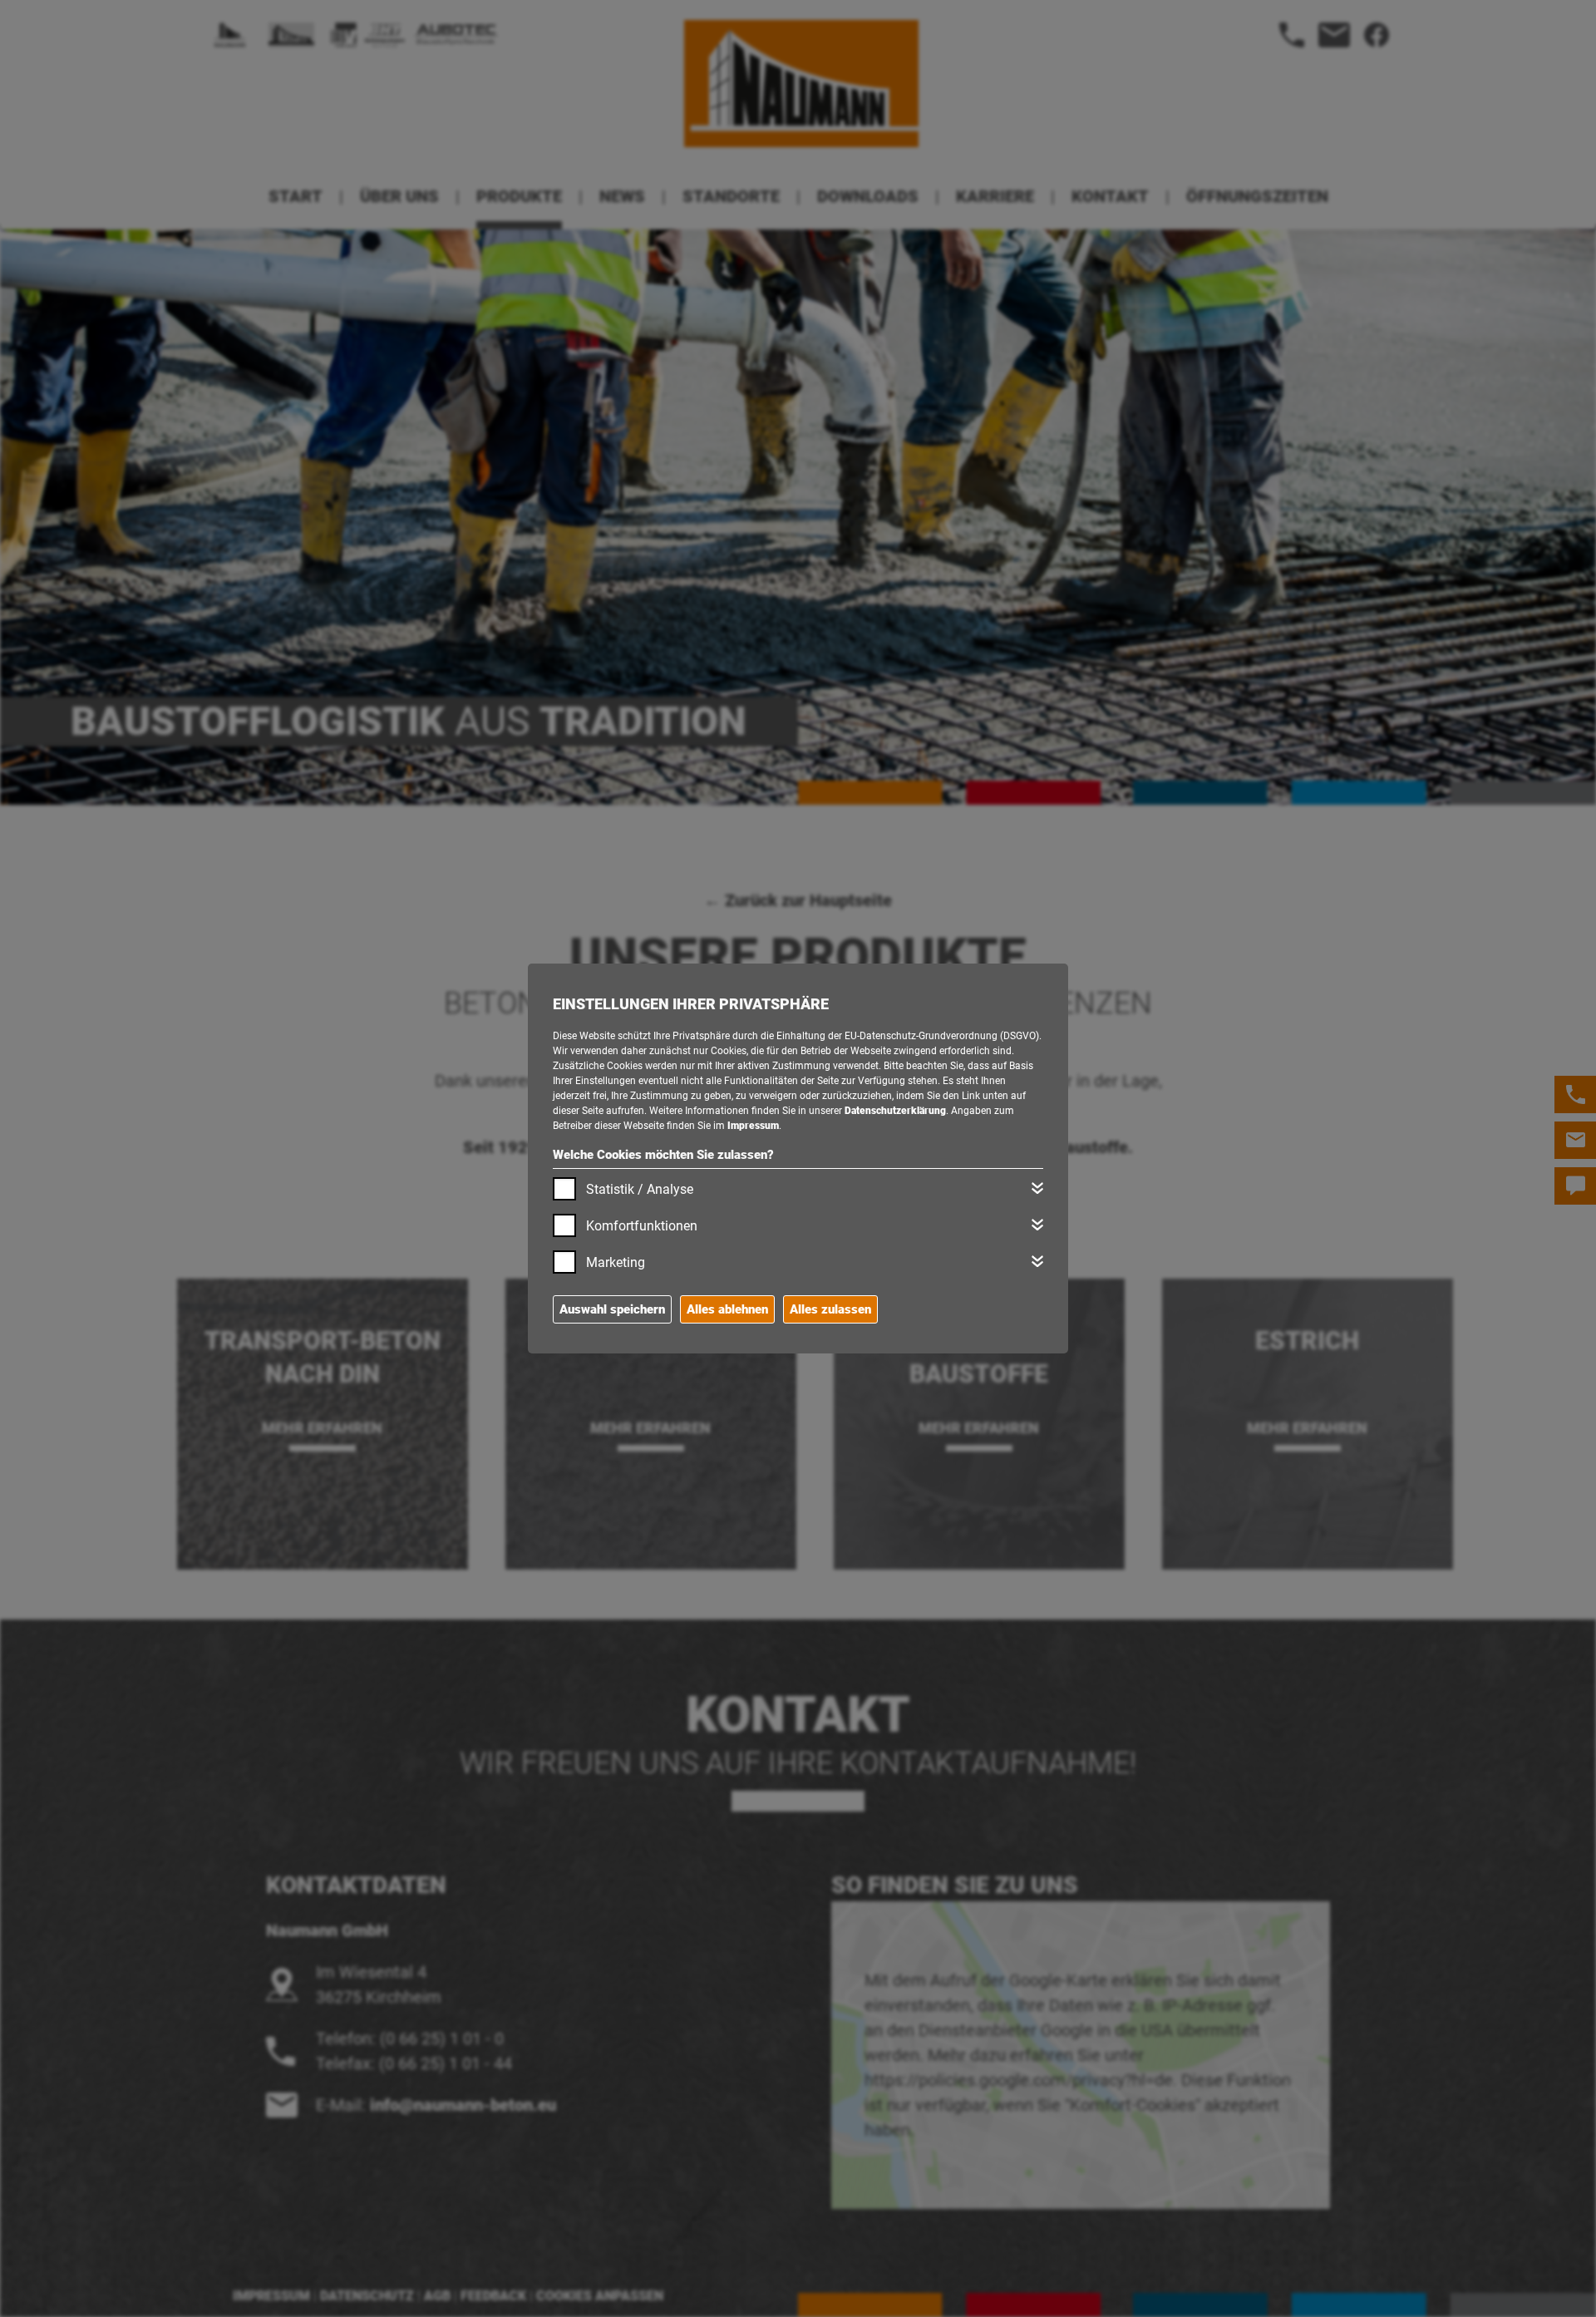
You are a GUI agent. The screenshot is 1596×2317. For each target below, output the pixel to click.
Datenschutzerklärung (895, 1111)
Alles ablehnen (727, 1309)
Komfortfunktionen (642, 1226)
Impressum (753, 1126)
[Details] (1037, 1188)
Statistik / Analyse (640, 1189)
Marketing (616, 1262)
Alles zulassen (830, 1309)
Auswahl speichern (612, 1309)
